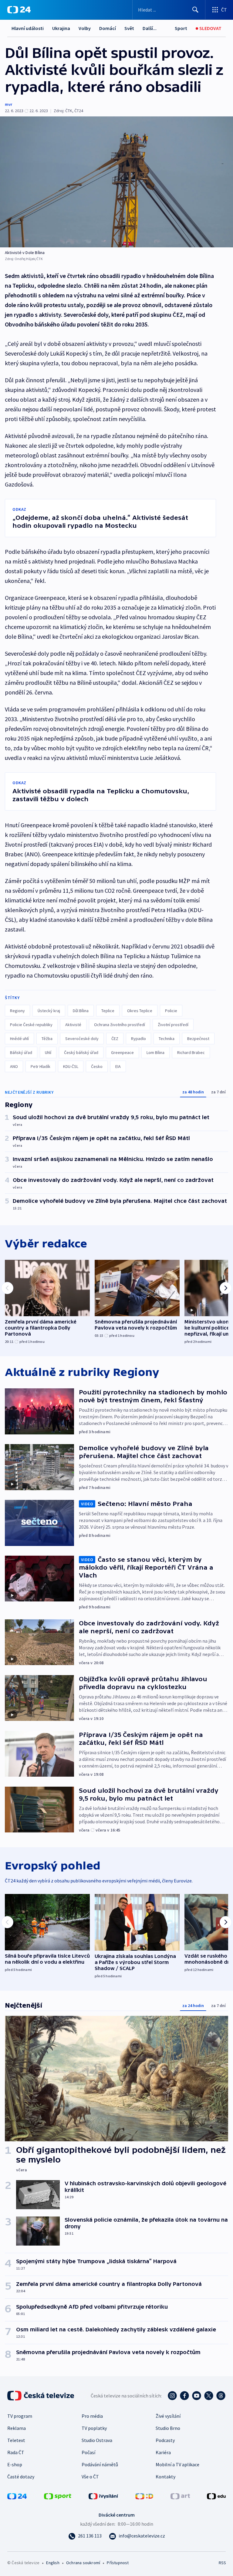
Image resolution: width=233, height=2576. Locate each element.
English (53, 2563)
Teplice (108, 1011)
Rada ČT (16, 2452)
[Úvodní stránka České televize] (41, 2396)
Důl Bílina (81, 1011)
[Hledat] (195, 10)
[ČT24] (19, 10)
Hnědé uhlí (19, 1039)
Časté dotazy (21, 2477)
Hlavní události (28, 28)
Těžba (47, 1039)
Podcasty (165, 2440)
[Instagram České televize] (172, 2396)
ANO (14, 1066)
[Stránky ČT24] (17, 2496)
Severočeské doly (82, 1039)
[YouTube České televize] (197, 2396)
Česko (97, 1066)
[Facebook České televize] (184, 2396)
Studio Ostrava (97, 2440)
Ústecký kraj (49, 1011)
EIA (118, 1066)
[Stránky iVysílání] (103, 2496)
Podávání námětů (100, 2464)
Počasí (88, 2452)
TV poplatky (94, 2428)
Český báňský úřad (81, 1052)
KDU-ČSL (71, 1066)
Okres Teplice (140, 1011)
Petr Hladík (41, 1066)
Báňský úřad (21, 1052)
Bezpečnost (198, 1039)
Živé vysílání (168, 2416)
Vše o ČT (90, 2477)
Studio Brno (168, 2428)
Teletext (16, 2440)
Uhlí (48, 1052)
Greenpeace (122, 1052)
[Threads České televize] (221, 2396)
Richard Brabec (191, 1052)
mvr (8, 104)
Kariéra (163, 2452)
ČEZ (115, 1039)
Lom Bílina (155, 1052)
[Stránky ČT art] (180, 2496)
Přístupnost (118, 2563)
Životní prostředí (173, 1025)
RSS (222, 2563)
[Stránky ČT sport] (58, 2496)
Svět (129, 28)
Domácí (108, 28)
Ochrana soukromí (83, 2563)
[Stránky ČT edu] (216, 2496)
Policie (171, 1011)
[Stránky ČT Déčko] (144, 2496)
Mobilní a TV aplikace (177, 2464)
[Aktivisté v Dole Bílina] (116, 182)
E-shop (15, 2464)
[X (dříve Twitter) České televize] (209, 2396)
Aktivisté (73, 1025)
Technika (167, 1039)
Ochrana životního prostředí (120, 1025)
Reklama (17, 2428)
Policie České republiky (31, 1025)
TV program (20, 2416)
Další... (150, 28)
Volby (85, 28)
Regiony (17, 1011)
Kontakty (165, 2477)
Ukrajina (61, 28)
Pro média (92, 2416)
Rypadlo (138, 1039)
